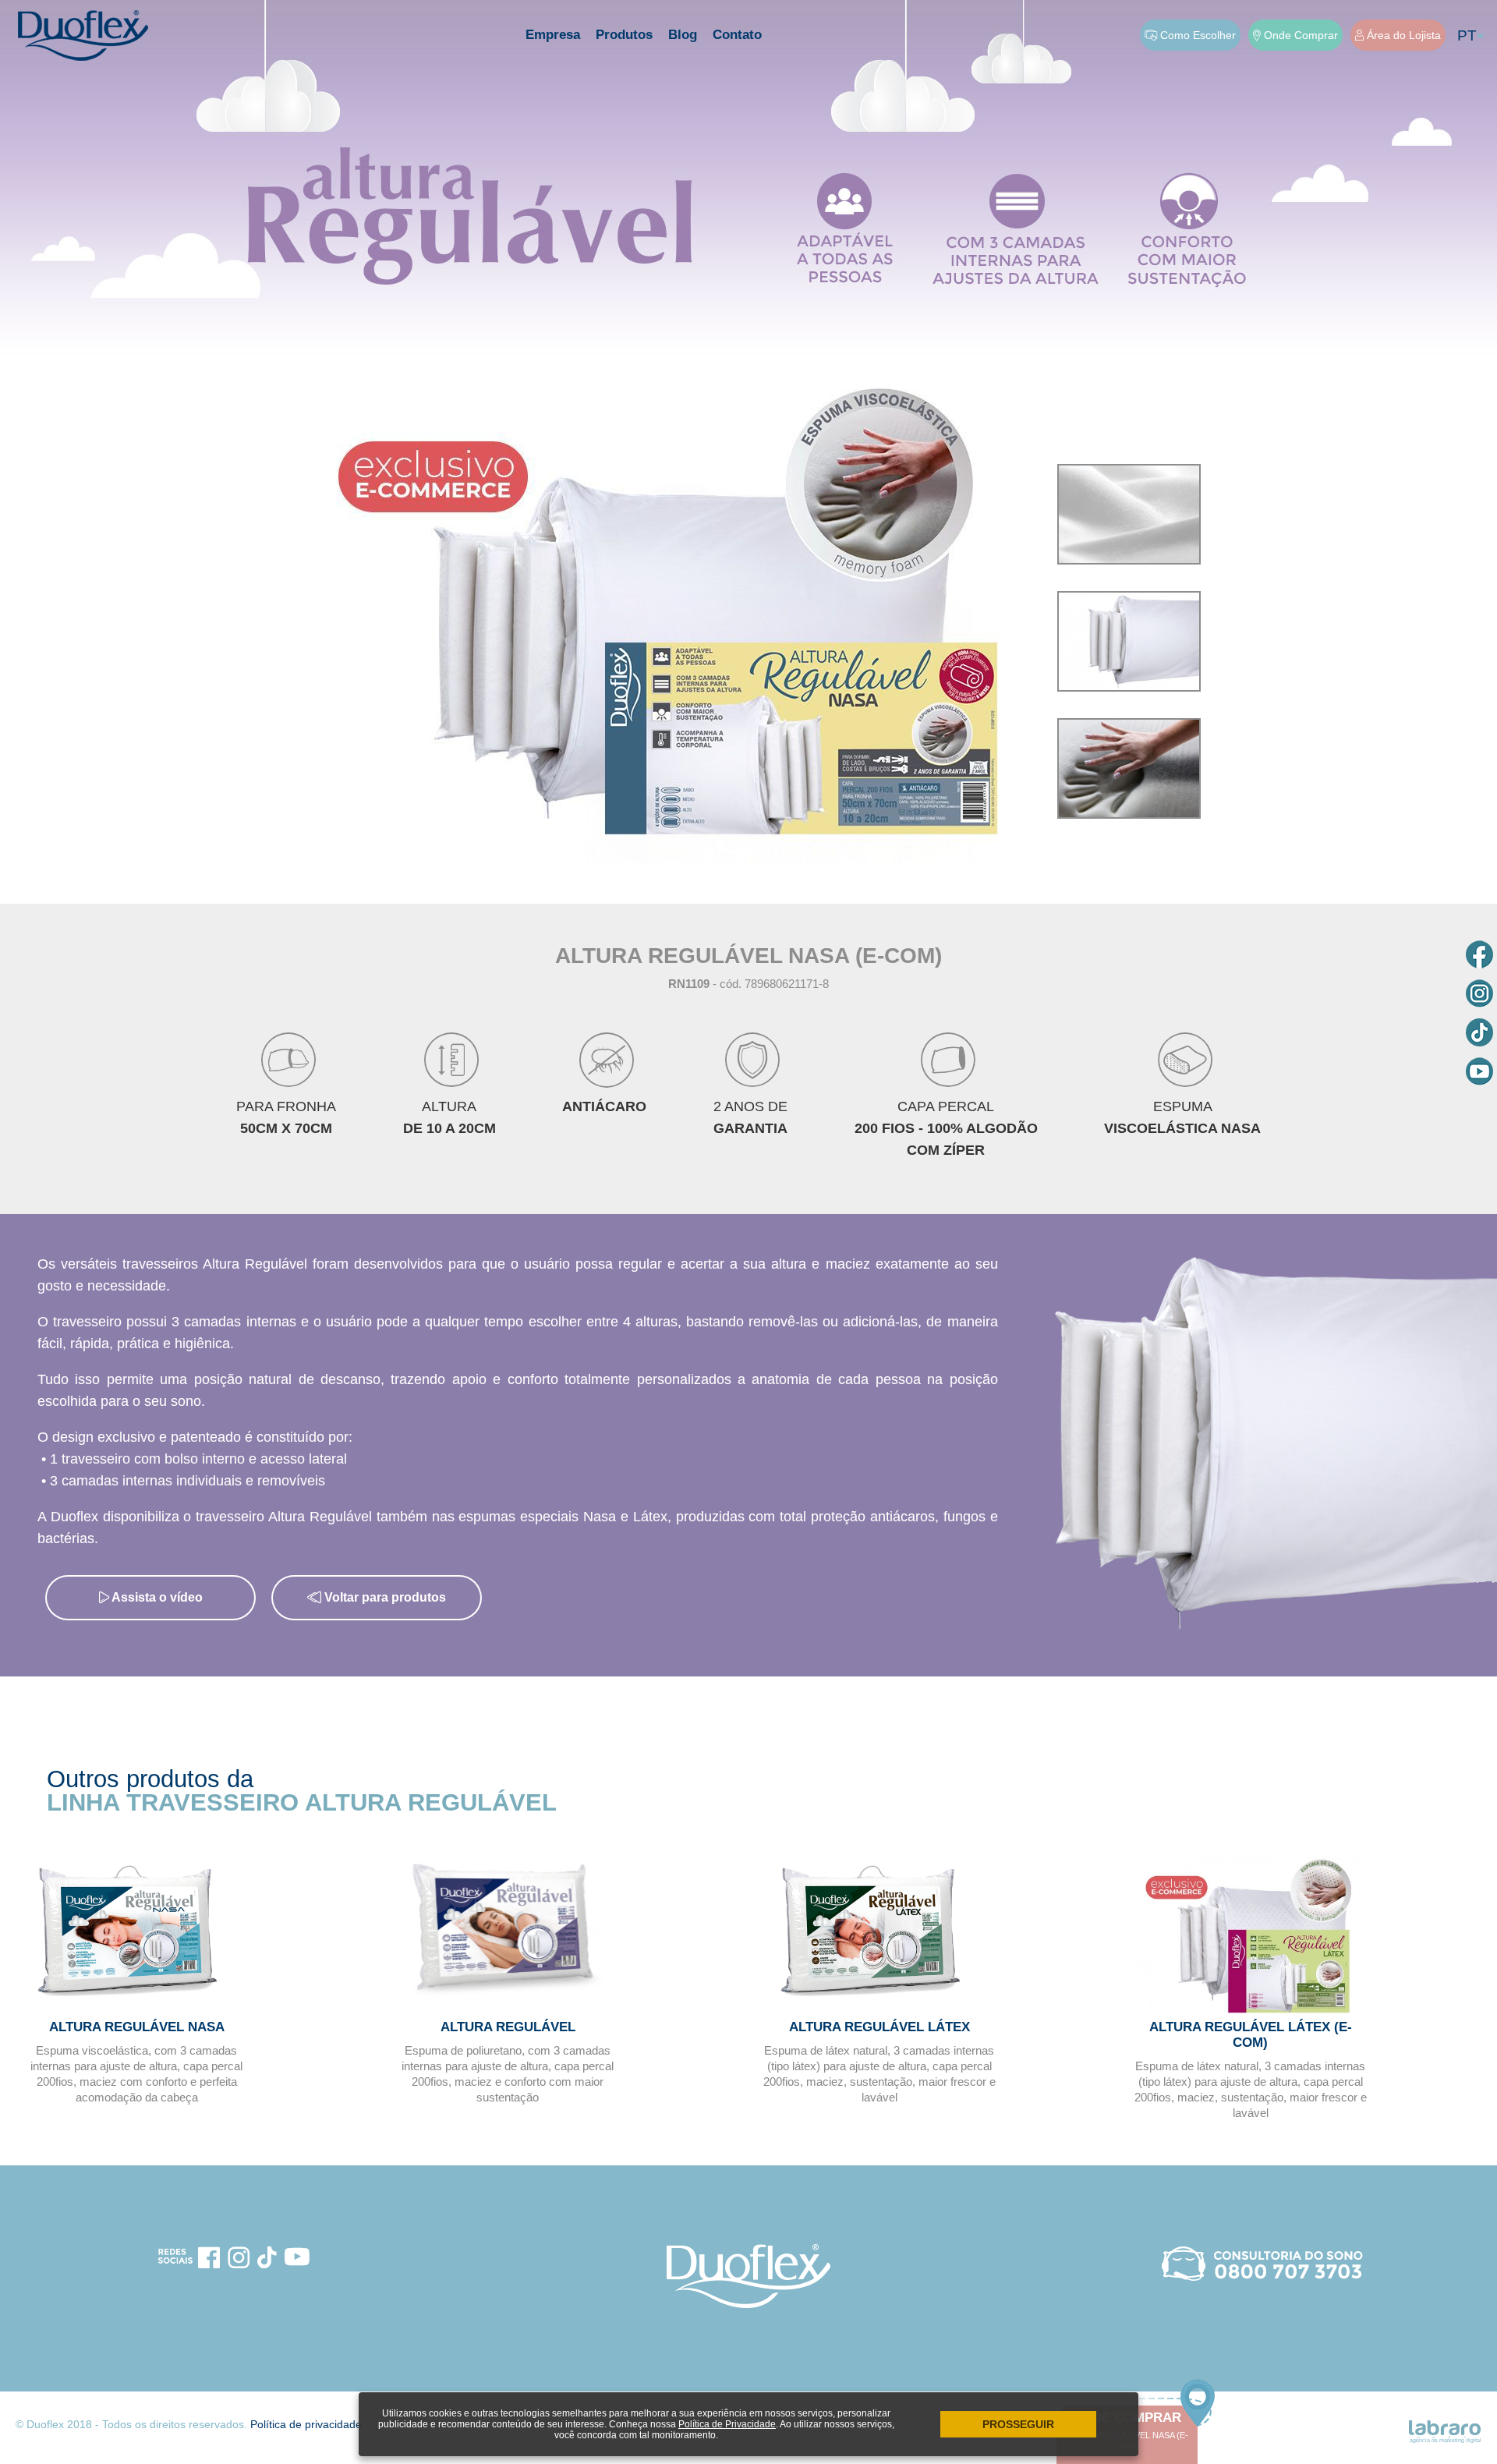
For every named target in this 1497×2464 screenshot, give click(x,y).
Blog (683, 35)
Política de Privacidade (727, 2424)
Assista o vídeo (156, 1597)
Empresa (553, 35)
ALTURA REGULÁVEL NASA (137, 2027)
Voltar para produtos (384, 1597)
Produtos (624, 35)
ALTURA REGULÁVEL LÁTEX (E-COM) (1251, 2035)
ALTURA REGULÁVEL (508, 2027)
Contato (737, 35)
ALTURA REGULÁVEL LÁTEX (879, 2027)
